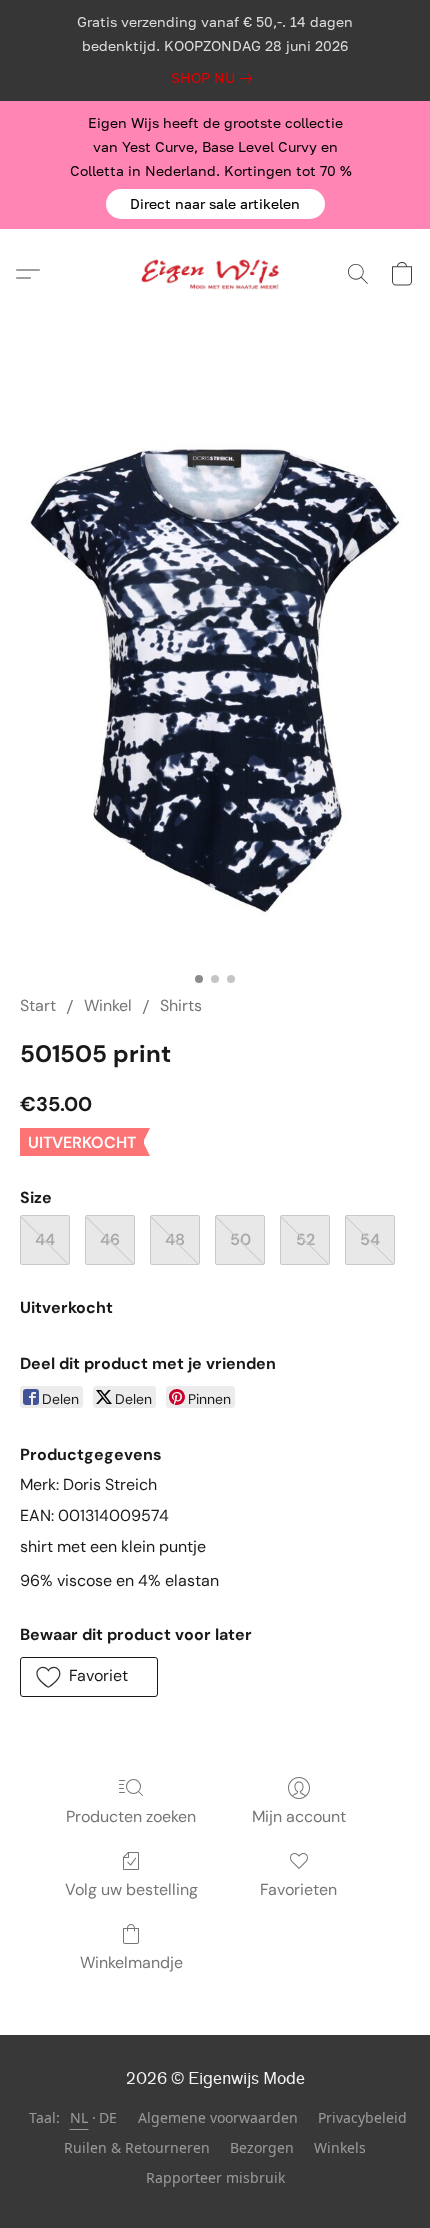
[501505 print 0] (215, 680)
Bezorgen (262, 2147)
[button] (215, 204)
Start (38, 1005)
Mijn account (299, 1816)
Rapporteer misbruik (215, 2177)
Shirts (181, 1005)
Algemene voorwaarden (218, 2117)
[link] (215, 78)
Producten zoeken (131, 1816)
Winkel (108, 1005)
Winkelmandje (131, 1962)
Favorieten (298, 1889)
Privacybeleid (362, 2117)
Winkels (340, 2147)
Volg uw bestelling (131, 1889)
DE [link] (108, 2117)
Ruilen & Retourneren (137, 2147)
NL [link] (79, 2117)
